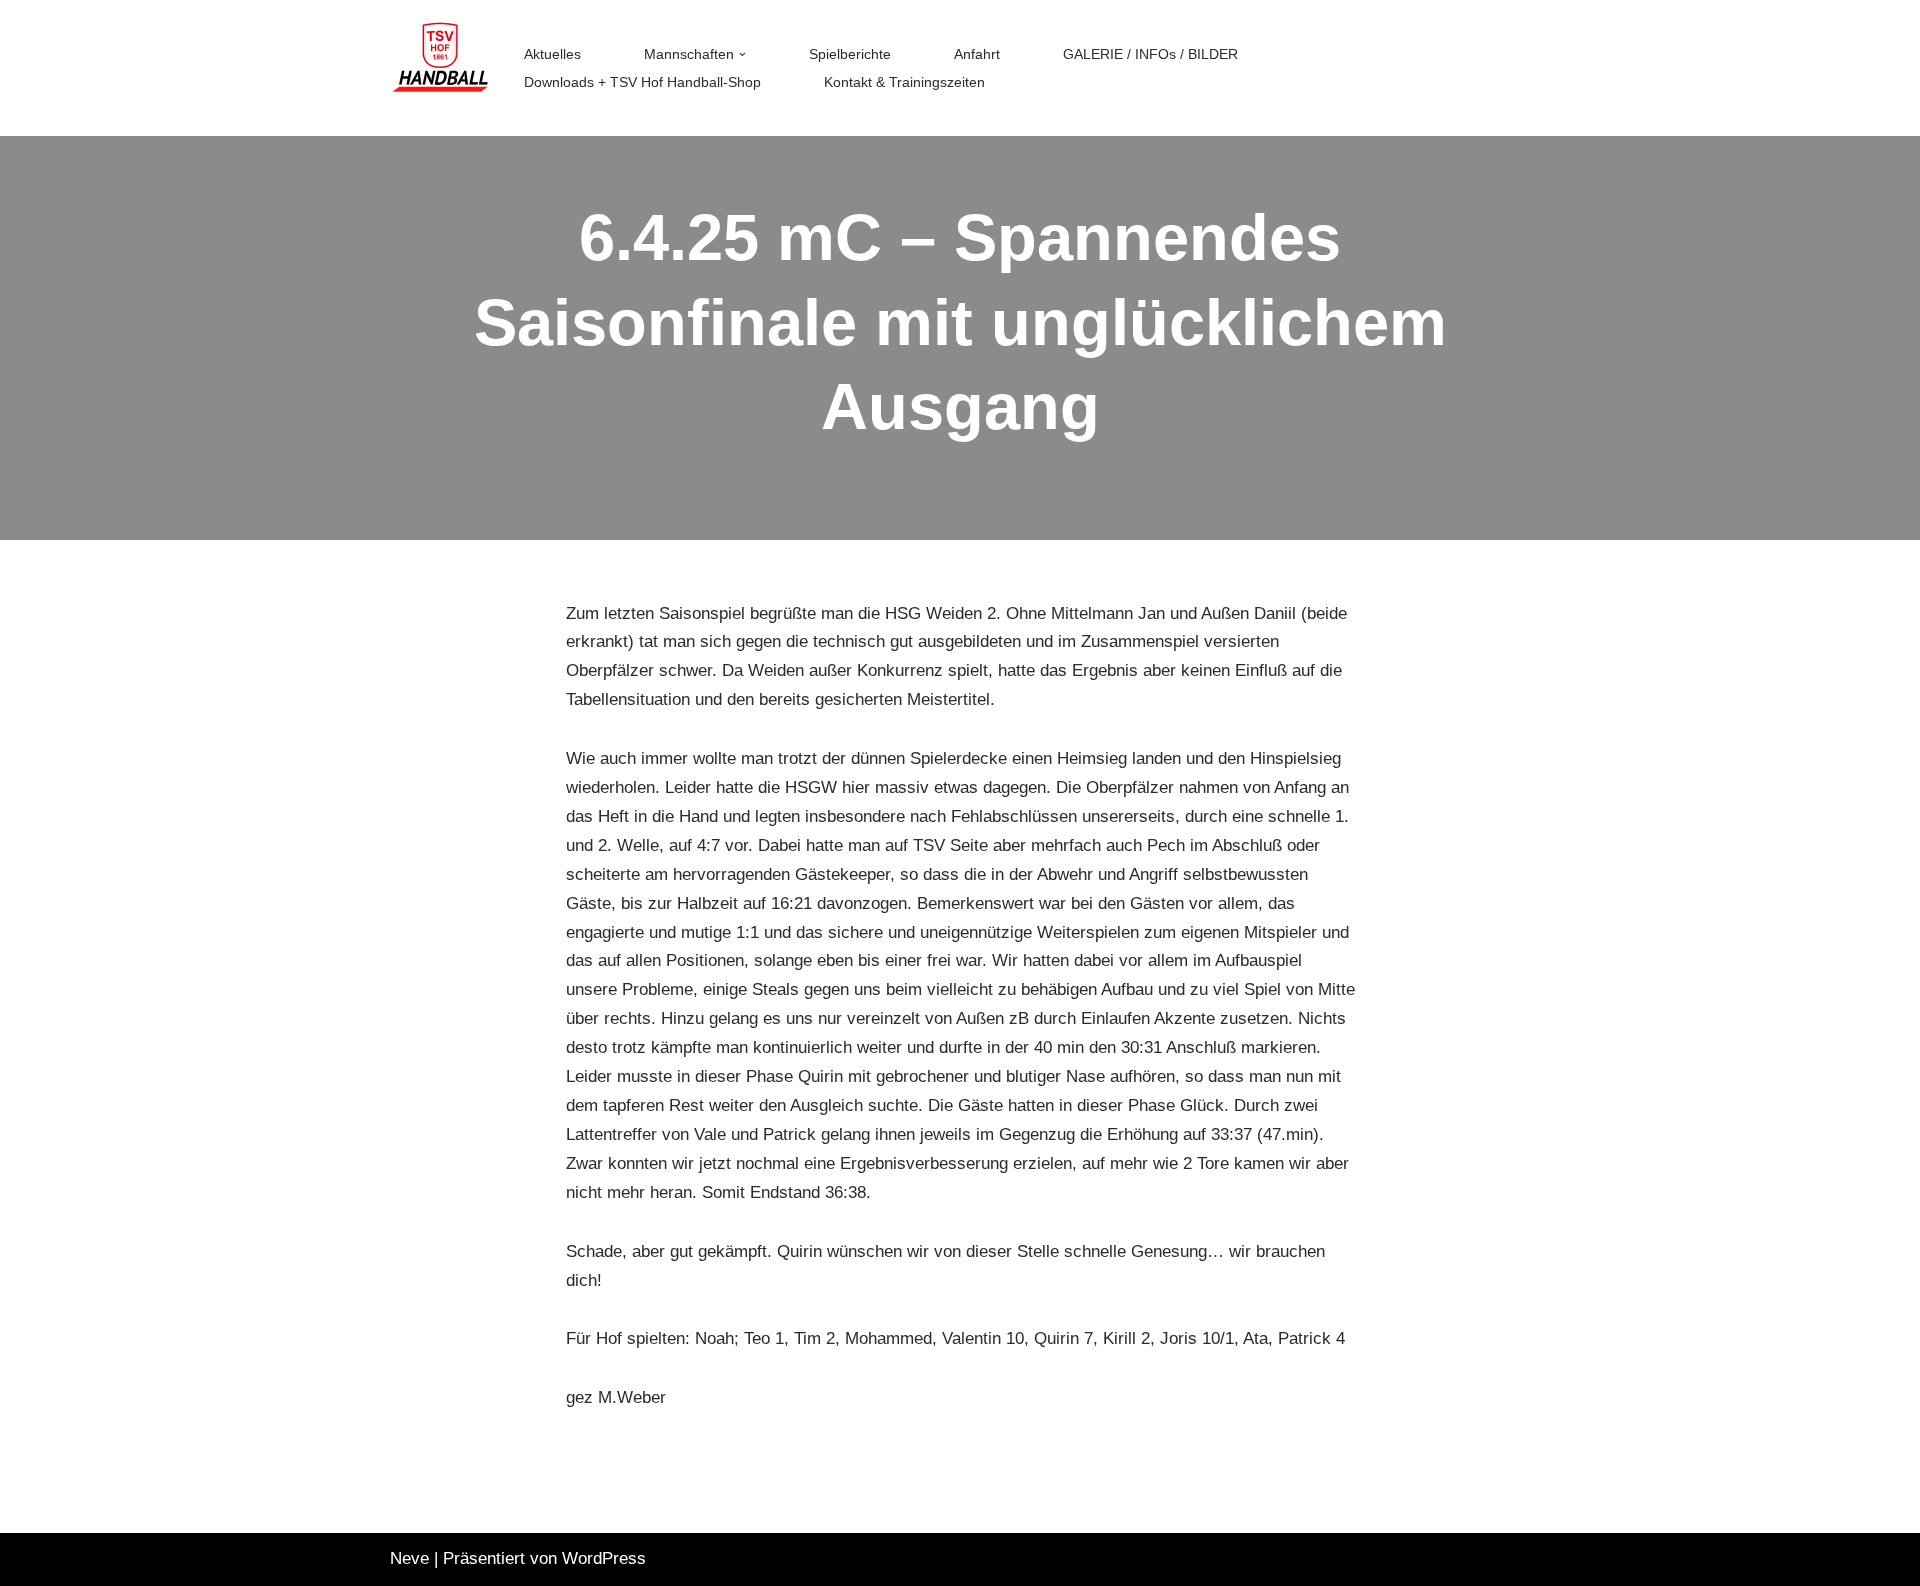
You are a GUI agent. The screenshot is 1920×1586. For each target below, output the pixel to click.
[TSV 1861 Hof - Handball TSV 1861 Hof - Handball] (440, 68)
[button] (742, 54)
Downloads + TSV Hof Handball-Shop (642, 82)
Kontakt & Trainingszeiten (904, 82)
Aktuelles (552, 54)
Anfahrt (977, 54)
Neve (409, 1558)
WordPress (604, 1558)
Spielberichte (850, 54)
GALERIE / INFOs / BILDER (1150, 54)
